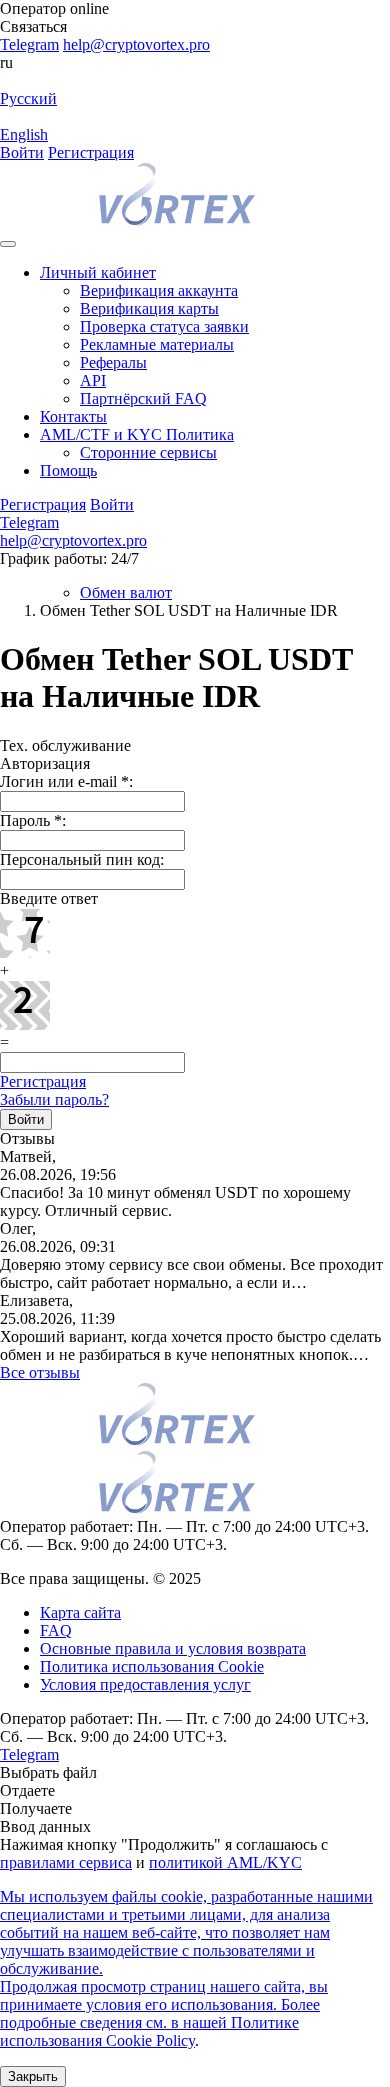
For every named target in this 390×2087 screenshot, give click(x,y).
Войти (22, 152)
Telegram (29, 44)
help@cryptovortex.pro (136, 44)
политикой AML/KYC (225, 1862)
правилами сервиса (66, 1862)
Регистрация (91, 152)
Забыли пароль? (54, 1099)
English (24, 134)
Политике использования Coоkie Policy (149, 2031)
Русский (28, 98)
